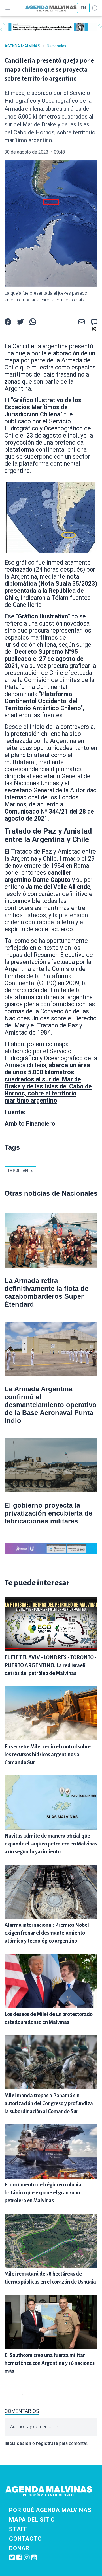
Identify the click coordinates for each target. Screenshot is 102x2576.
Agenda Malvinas (22, 46)
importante (20, 1171)
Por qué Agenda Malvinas (50, 2510)
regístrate (47, 2443)
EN (83, 8)
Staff (18, 2529)
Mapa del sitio (32, 2520)
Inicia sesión (18, 2443)
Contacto (25, 2539)
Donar (19, 2548)
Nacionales (57, 46)
